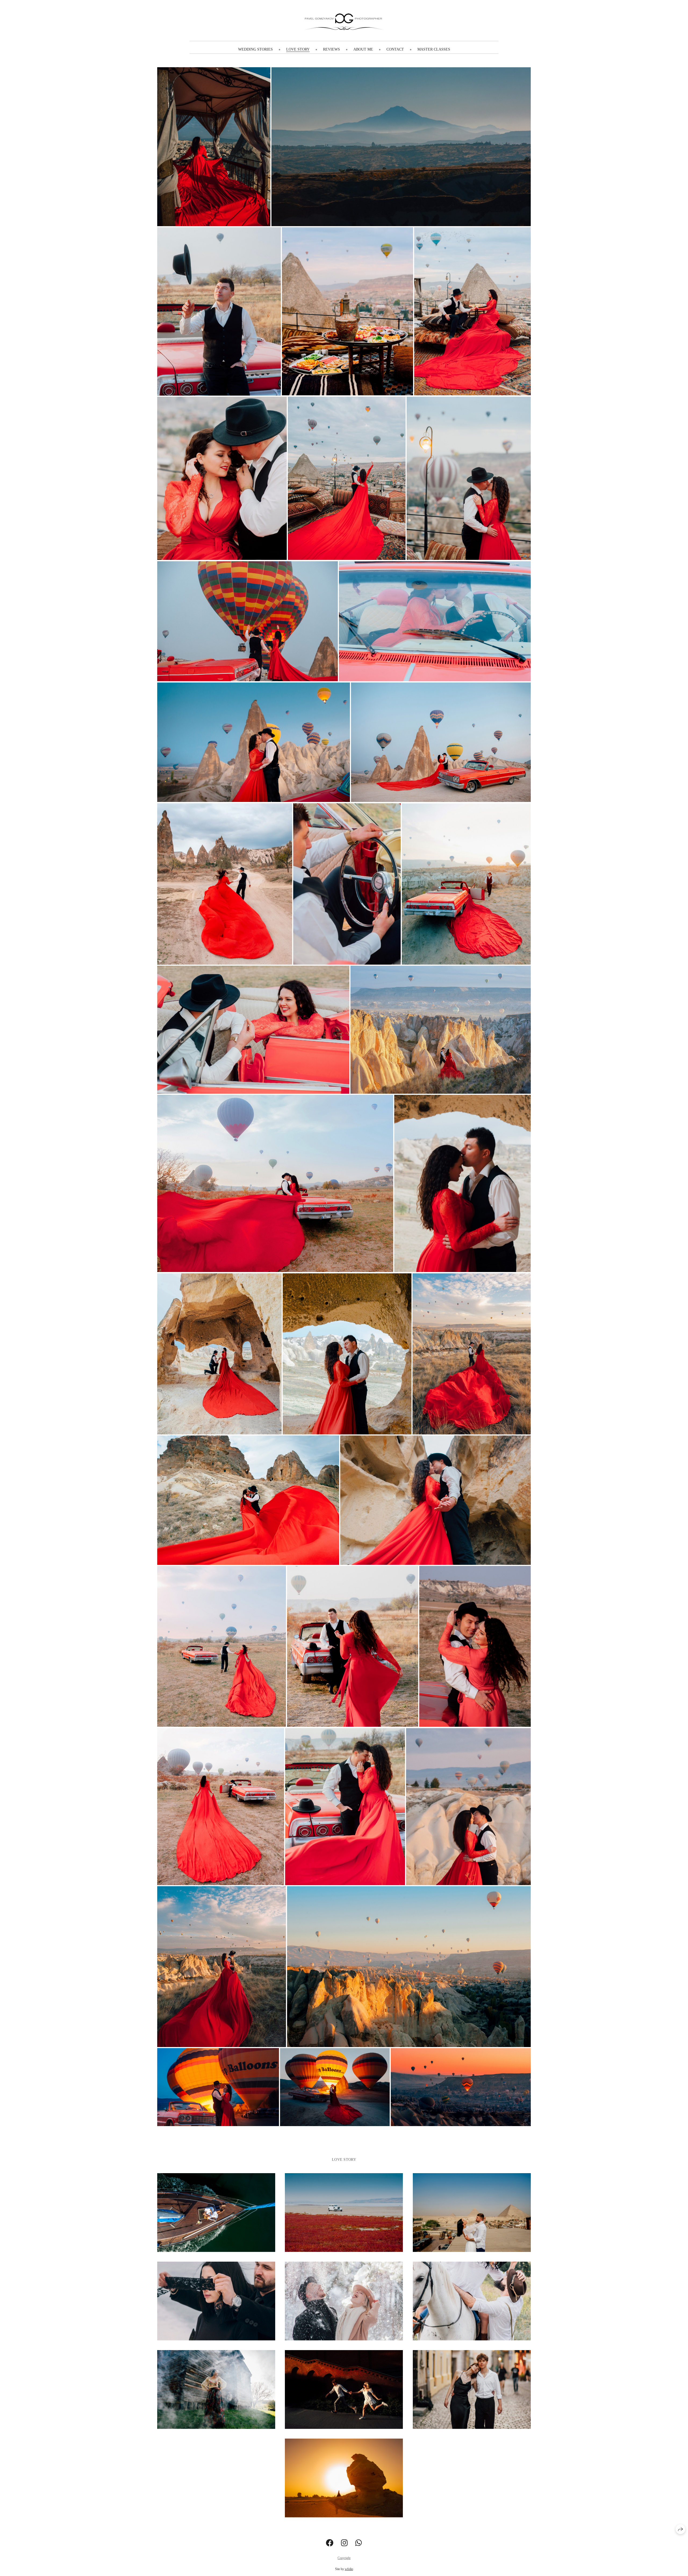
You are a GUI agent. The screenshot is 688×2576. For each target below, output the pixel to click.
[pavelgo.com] (344, 22)
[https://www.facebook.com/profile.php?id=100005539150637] (330, 2543)
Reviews (332, 49)
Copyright (344, 2558)
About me (363, 49)
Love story (298, 49)
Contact (395, 49)
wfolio (349, 2569)
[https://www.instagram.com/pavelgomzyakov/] (344, 2543)
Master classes (434, 49)
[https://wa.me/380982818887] (359, 2543)
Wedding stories (255, 49)
